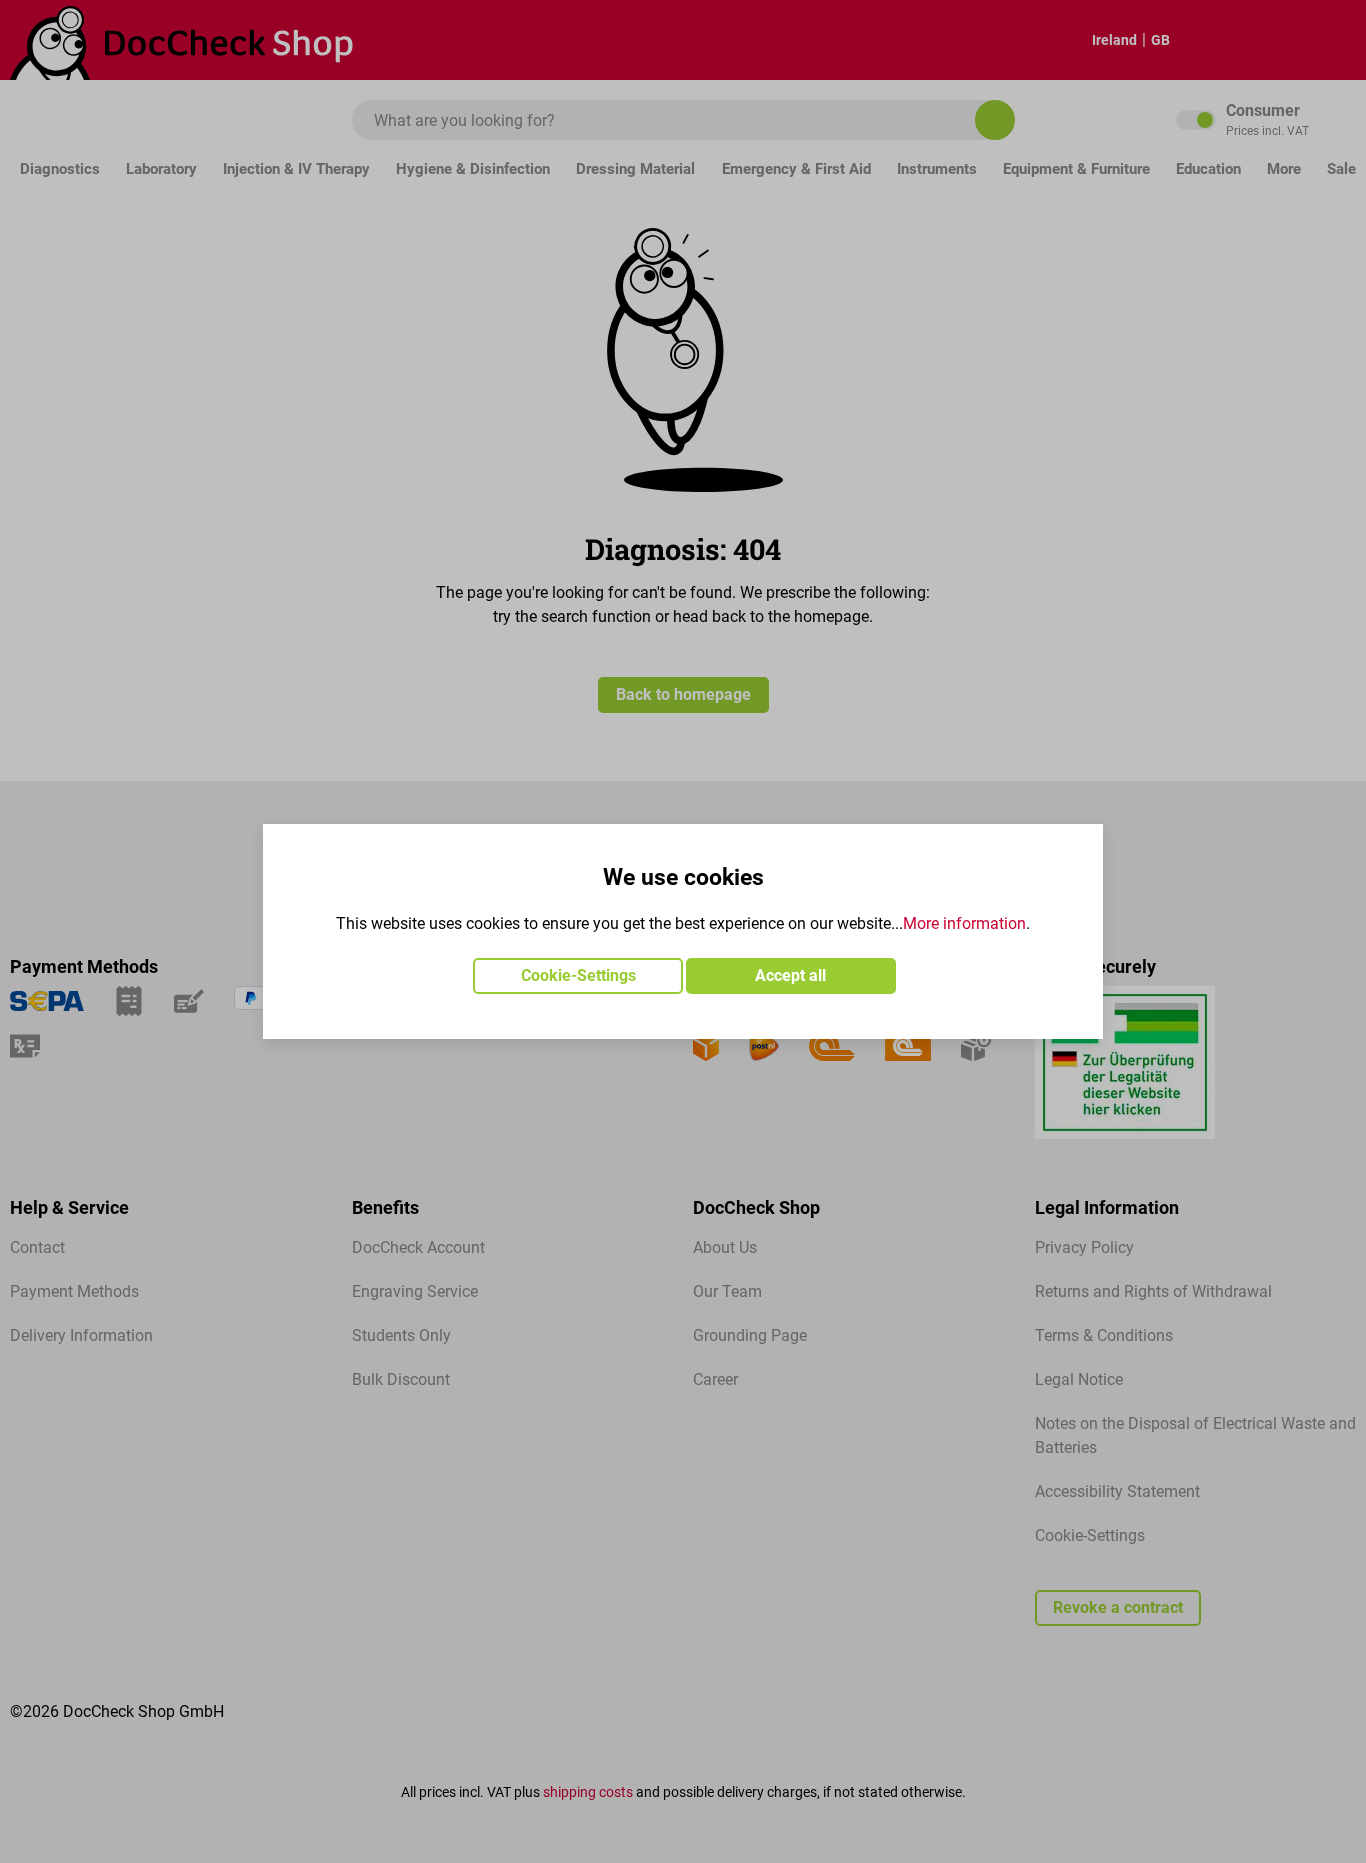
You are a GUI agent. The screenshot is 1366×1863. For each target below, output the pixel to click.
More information (964, 923)
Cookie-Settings (578, 975)
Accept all (790, 975)
